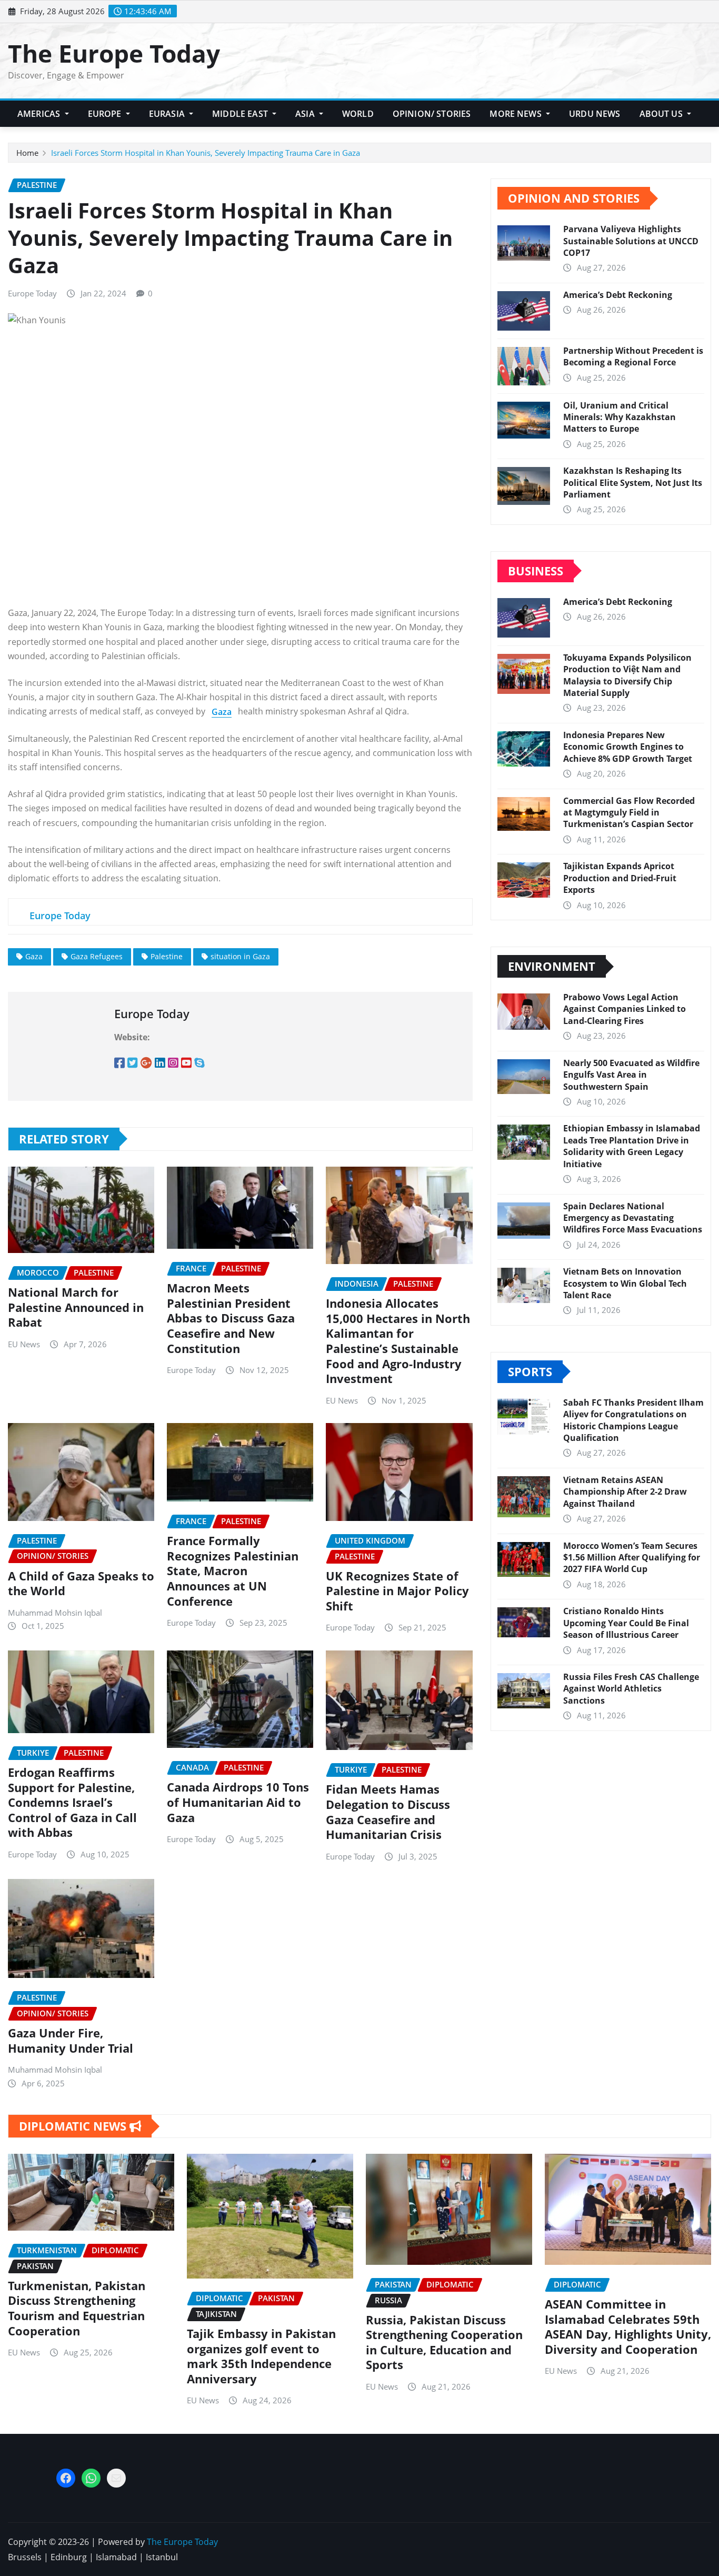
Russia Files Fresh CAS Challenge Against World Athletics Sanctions (631, 1689)
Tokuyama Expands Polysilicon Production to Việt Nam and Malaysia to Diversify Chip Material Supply (627, 675)
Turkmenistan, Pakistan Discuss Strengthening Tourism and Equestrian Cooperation (77, 2308)
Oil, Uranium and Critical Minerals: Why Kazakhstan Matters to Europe (620, 417)
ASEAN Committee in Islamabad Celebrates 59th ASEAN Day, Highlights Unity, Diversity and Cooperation (628, 2326)
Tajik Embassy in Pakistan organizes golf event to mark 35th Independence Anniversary (261, 2356)
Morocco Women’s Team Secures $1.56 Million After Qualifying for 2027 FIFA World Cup (632, 1558)
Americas (40, 114)
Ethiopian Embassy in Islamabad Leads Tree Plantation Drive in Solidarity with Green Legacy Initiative (632, 1146)
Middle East (241, 114)
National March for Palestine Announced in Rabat (76, 1307)
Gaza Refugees (97, 956)
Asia (306, 114)
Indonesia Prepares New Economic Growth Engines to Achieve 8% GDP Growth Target (628, 747)
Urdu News (595, 114)
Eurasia (168, 114)
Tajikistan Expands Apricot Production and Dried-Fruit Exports (620, 878)
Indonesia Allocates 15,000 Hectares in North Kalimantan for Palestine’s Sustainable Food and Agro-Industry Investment (398, 1341)
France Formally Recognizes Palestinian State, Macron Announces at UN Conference (233, 1570)
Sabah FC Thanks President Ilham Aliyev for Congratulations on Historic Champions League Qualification (633, 1420)
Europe (106, 114)
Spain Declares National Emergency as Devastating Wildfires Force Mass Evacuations (633, 1218)
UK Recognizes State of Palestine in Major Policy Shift (397, 1591)
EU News (24, 1344)
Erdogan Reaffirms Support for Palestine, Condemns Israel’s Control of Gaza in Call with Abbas (72, 1802)
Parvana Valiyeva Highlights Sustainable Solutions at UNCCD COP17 (631, 241)
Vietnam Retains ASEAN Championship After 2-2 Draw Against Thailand (625, 1492)
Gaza (34, 956)
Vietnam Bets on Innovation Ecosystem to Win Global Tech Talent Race (625, 1283)
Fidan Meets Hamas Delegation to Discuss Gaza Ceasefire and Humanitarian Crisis (388, 1812)
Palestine (167, 956)
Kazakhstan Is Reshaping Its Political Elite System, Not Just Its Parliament (633, 483)
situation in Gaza (240, 956)
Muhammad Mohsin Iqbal (55, 1613)
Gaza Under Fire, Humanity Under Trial (71, 2040)
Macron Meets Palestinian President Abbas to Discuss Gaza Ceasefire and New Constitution (231, 1318)
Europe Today (32, 293)
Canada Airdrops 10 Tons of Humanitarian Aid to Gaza (238, 1802)
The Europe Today (114, 53)
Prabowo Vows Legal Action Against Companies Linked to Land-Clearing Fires (625, 1009)
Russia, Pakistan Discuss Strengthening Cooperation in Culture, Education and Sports (444, 2342)
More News (517, 114)
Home (27, 153)
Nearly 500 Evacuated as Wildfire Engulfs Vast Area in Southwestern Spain (631, 1075)
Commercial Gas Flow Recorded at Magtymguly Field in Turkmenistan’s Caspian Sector (629, 813)
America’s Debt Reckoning (618, 295)
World (358, 114)
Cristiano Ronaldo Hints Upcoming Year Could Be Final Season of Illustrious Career (626, 1623)
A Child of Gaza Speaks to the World (81, 1583)
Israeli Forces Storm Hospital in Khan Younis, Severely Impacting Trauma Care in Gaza (206, 153)
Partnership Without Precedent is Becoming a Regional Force (633, 356)
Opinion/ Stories (432, 114)
